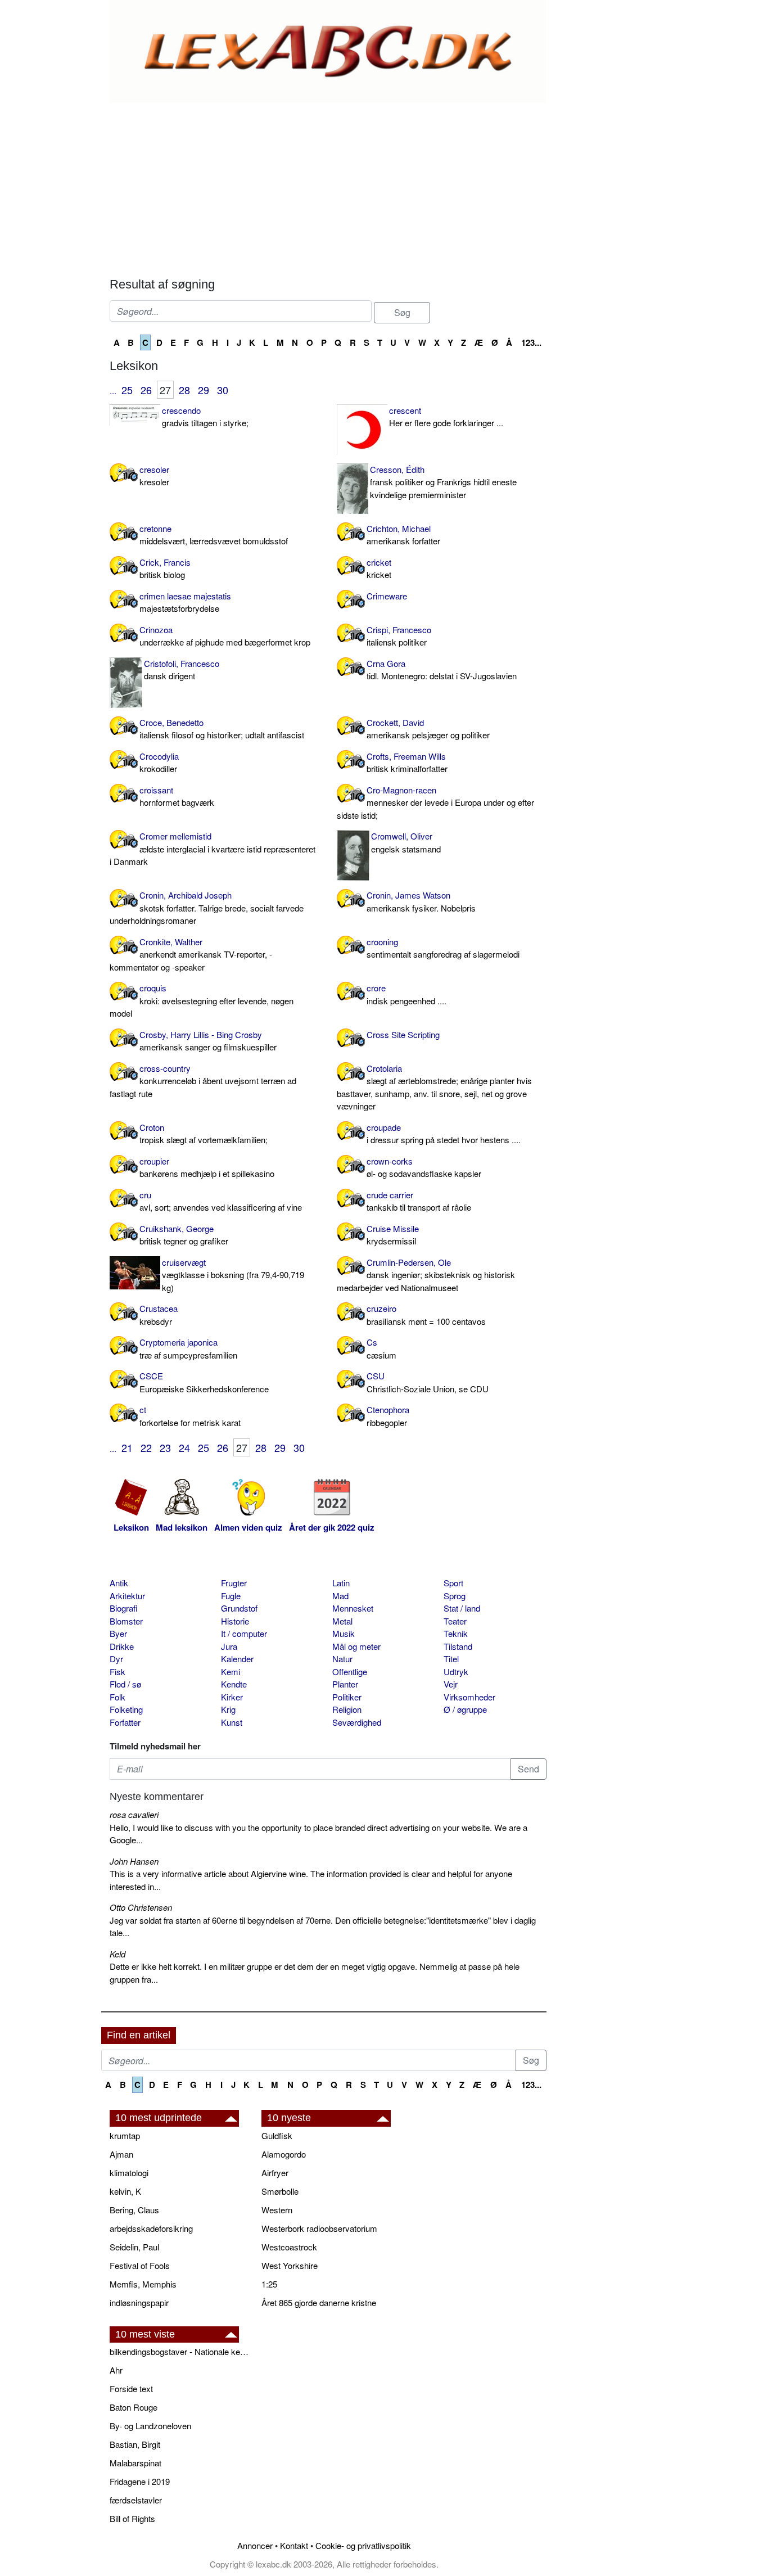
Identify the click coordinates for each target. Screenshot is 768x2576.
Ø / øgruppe (465, 1709)
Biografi (124, 1608)
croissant (177, 796)
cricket (379, 569)
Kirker (232, 1697)
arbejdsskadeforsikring (151, 2228)
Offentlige (350, 1672)
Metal (342, 1621)
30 (223, 390)
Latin (341, 1583)
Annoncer (255, 2545)
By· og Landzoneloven (150, 2426)
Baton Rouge (134, 2407)
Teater (455, 1621)
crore (406, 994)
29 (204, 390)
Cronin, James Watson (421, 901)
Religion (347, 1709)
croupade (444, 1134)
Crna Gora (442, 670)
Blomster (126, 1621)
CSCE (204, 1382)
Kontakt (294, 2545)
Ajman (121, 2154)
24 (184, 1447)
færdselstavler (136, 2500)
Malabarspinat (135, 2463)
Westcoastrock (289, 2247)
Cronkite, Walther (191, 954)
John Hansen (134, 1861)
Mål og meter (356, 1646)
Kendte (234, 1684)
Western (277, 2210)
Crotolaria (434, 1087)
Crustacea (159, 1315)
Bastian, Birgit (135, 2444)
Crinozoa (225, 636)
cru (221, 1201)
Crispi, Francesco (399, 636)
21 (127, 1447)
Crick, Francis (165, 569)
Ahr (116, 2370)
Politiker (347, 1697)
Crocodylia (159, 763)
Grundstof (239, 1608)
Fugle (231, 1596)
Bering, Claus (134, 2210)
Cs (381, 1348)
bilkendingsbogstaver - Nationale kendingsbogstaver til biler (180, 2351)
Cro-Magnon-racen (435, 802)
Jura (229, 1646)
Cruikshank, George (184, 1235)
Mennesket (353, 1608)
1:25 (269, 2284)
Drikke (122, 1646)
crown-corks (424, 1167)
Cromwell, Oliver (406, 842)
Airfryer (275, 2173)
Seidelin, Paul (134, 2247)
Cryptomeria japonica (188, 1348)
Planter (345, 1684)
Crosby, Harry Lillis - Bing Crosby (208, 1041)
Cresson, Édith (443, 482)
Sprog (455, 1596)
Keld (118, 1954)
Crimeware (387, 596)
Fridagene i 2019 (140, 2481)
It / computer (244, 1633)
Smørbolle (280, 2191)
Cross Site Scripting (403, 1034)
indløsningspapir (139, 2302)
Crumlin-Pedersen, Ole (426, 1275)
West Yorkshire (290, 2265)
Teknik (456, 1633)
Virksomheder (469, 1697)
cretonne (214, 535)
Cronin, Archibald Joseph (207, 908)
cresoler (154, 476)
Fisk (118, 1672)
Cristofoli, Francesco (182, 670)
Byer (118, 1633)
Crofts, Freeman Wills (407, 763)
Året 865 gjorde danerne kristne (319, 2302)
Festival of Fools (140, 2265)
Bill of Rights (132, 2518)
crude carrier (419, 1201)
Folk (118, 1697)
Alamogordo (284, 2154)
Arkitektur (127, 1596)
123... (531, 342)
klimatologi (129, 2173)
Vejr (451, 1684)
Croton (204, 1134)
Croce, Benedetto (222, 729)
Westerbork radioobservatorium (319, 2228)
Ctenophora (388, 1416)
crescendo (205, 417)
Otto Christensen (141, 1907)
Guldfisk (277, 2135)
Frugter (234, 1583)
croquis (202, 1000)
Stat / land (462, 1608)
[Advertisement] (328, 187)
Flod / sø (125, 1684)
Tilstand (458, 1646)
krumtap (125, 2135)
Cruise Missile (393, 1235)
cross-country (203, 1081)
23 (165, 1447)
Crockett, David (428, 729)
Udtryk (456, 1672)
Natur (342, 1659)
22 (146, 1447)
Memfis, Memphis (143, 2284)
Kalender (237, 1659)
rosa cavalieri (134, 1814)
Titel (451, 1659)
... (113, 391)
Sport (453, 1583)
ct (190, 1416)
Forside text (131, 2388)
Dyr (116, 1659)
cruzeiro (426, 1315)
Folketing (126, 1709)
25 (127, 390)
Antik (119, 1583)
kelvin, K (125, 2191)
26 (146, 390)
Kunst (232, 1722)
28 (184, 390)
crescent (446, 417)
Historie (235, 1621)
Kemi (231, 1672)
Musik (344, 1633)
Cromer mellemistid (213, 849)
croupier (207, 1167)
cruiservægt (233, 1275)
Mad (340, 1596)
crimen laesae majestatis (185, 602)
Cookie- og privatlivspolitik (363, 2545)
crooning (443, 948)
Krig (228, 1709)
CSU (428, 1382)
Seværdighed (357, 1722)
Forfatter (125, 1722)
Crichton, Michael (403, 535)
